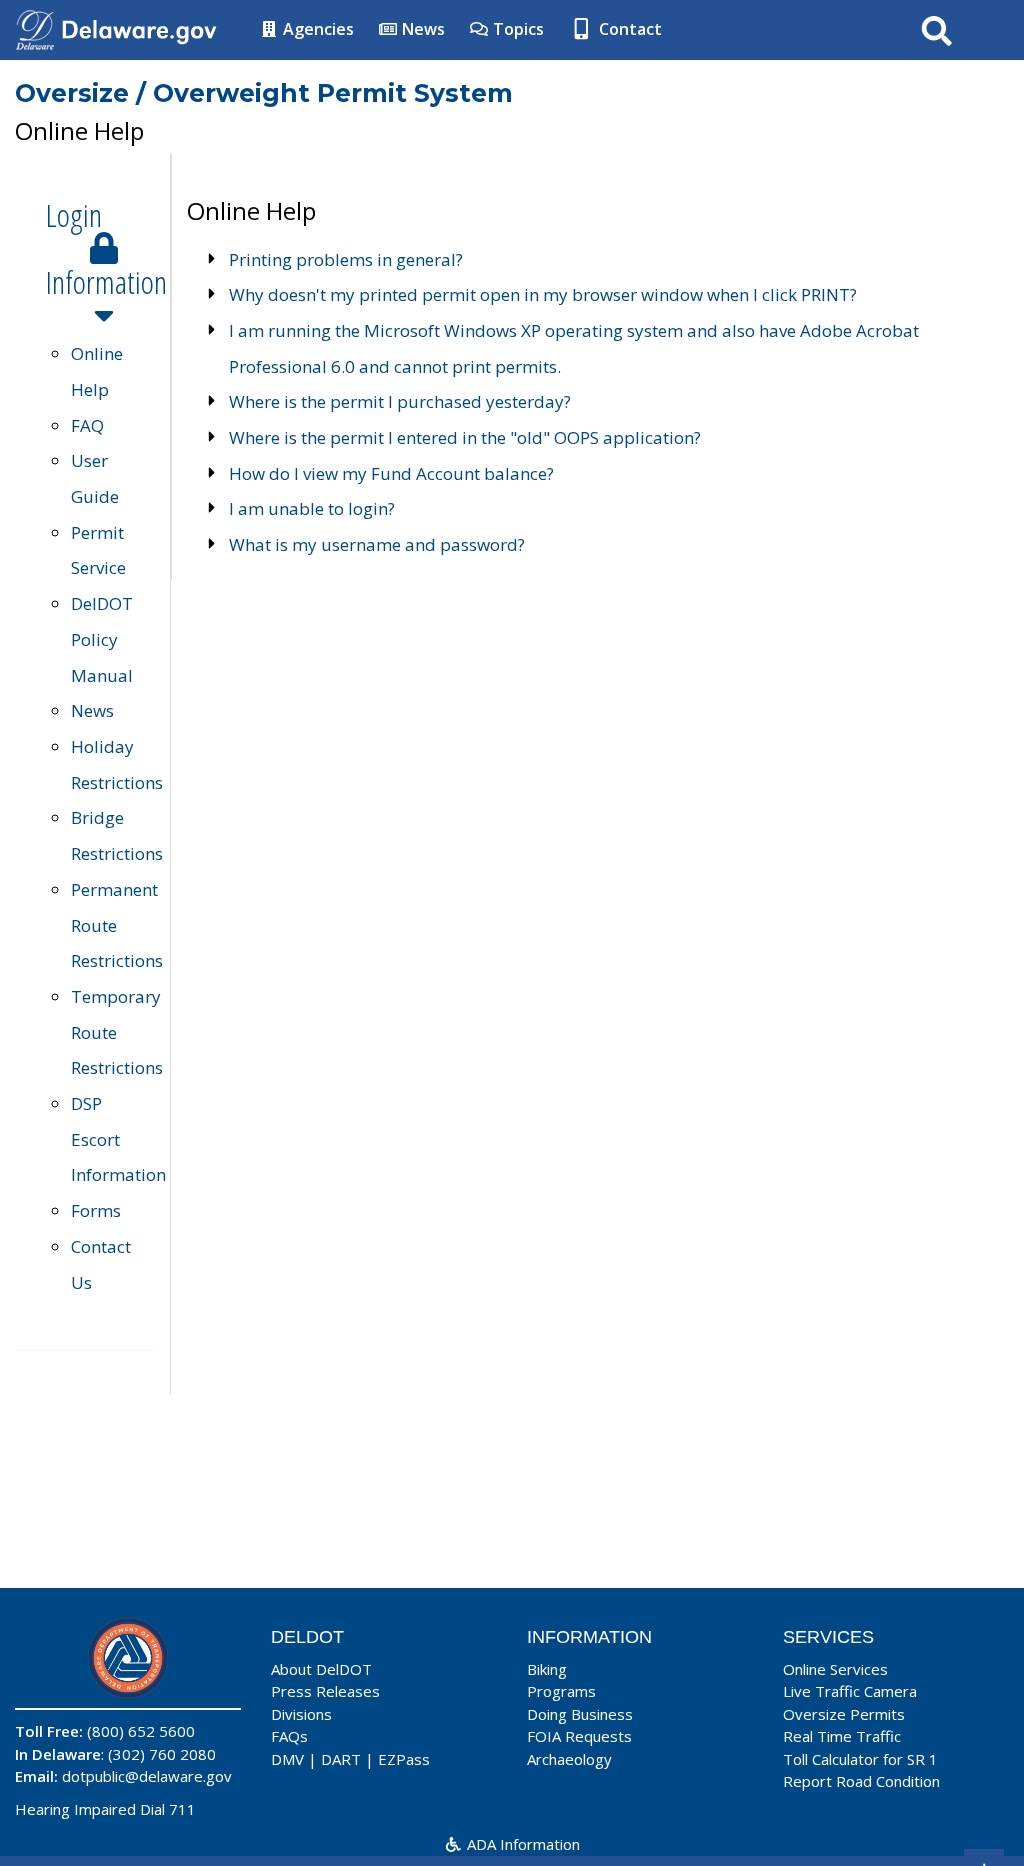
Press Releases (325, 1691)
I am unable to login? (312, 508)
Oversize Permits (844, 1714)
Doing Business (580, 1714)
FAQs (289, 1736)
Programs (561, 1691)
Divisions (301, 1714)
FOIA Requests (579, 1736)
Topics (516, 29)
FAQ (87, 425)
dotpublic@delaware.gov (147, 1776)
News (421, 29)
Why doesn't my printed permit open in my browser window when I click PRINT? (543, 294)
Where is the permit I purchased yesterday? (400, 401)
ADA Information (521, 1844)
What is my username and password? (377, 544)
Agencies (316, 29)
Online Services (835, 1669)
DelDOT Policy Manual (102, 639)
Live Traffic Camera (850, 1691)
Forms (96, 1210)
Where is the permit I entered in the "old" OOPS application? (465, 437)
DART (341, 1759)
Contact (628, 29)
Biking (547, 1669)
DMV (287, 1759)
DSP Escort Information (118, 1139)
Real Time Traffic (842, 1736)
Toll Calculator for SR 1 (860, 1759)
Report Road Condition (861, 1781)
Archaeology (569, 1759)
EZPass (404, 1759)
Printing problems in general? (346, 259)
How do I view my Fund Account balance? (391, 473)
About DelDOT (321, 1669)
